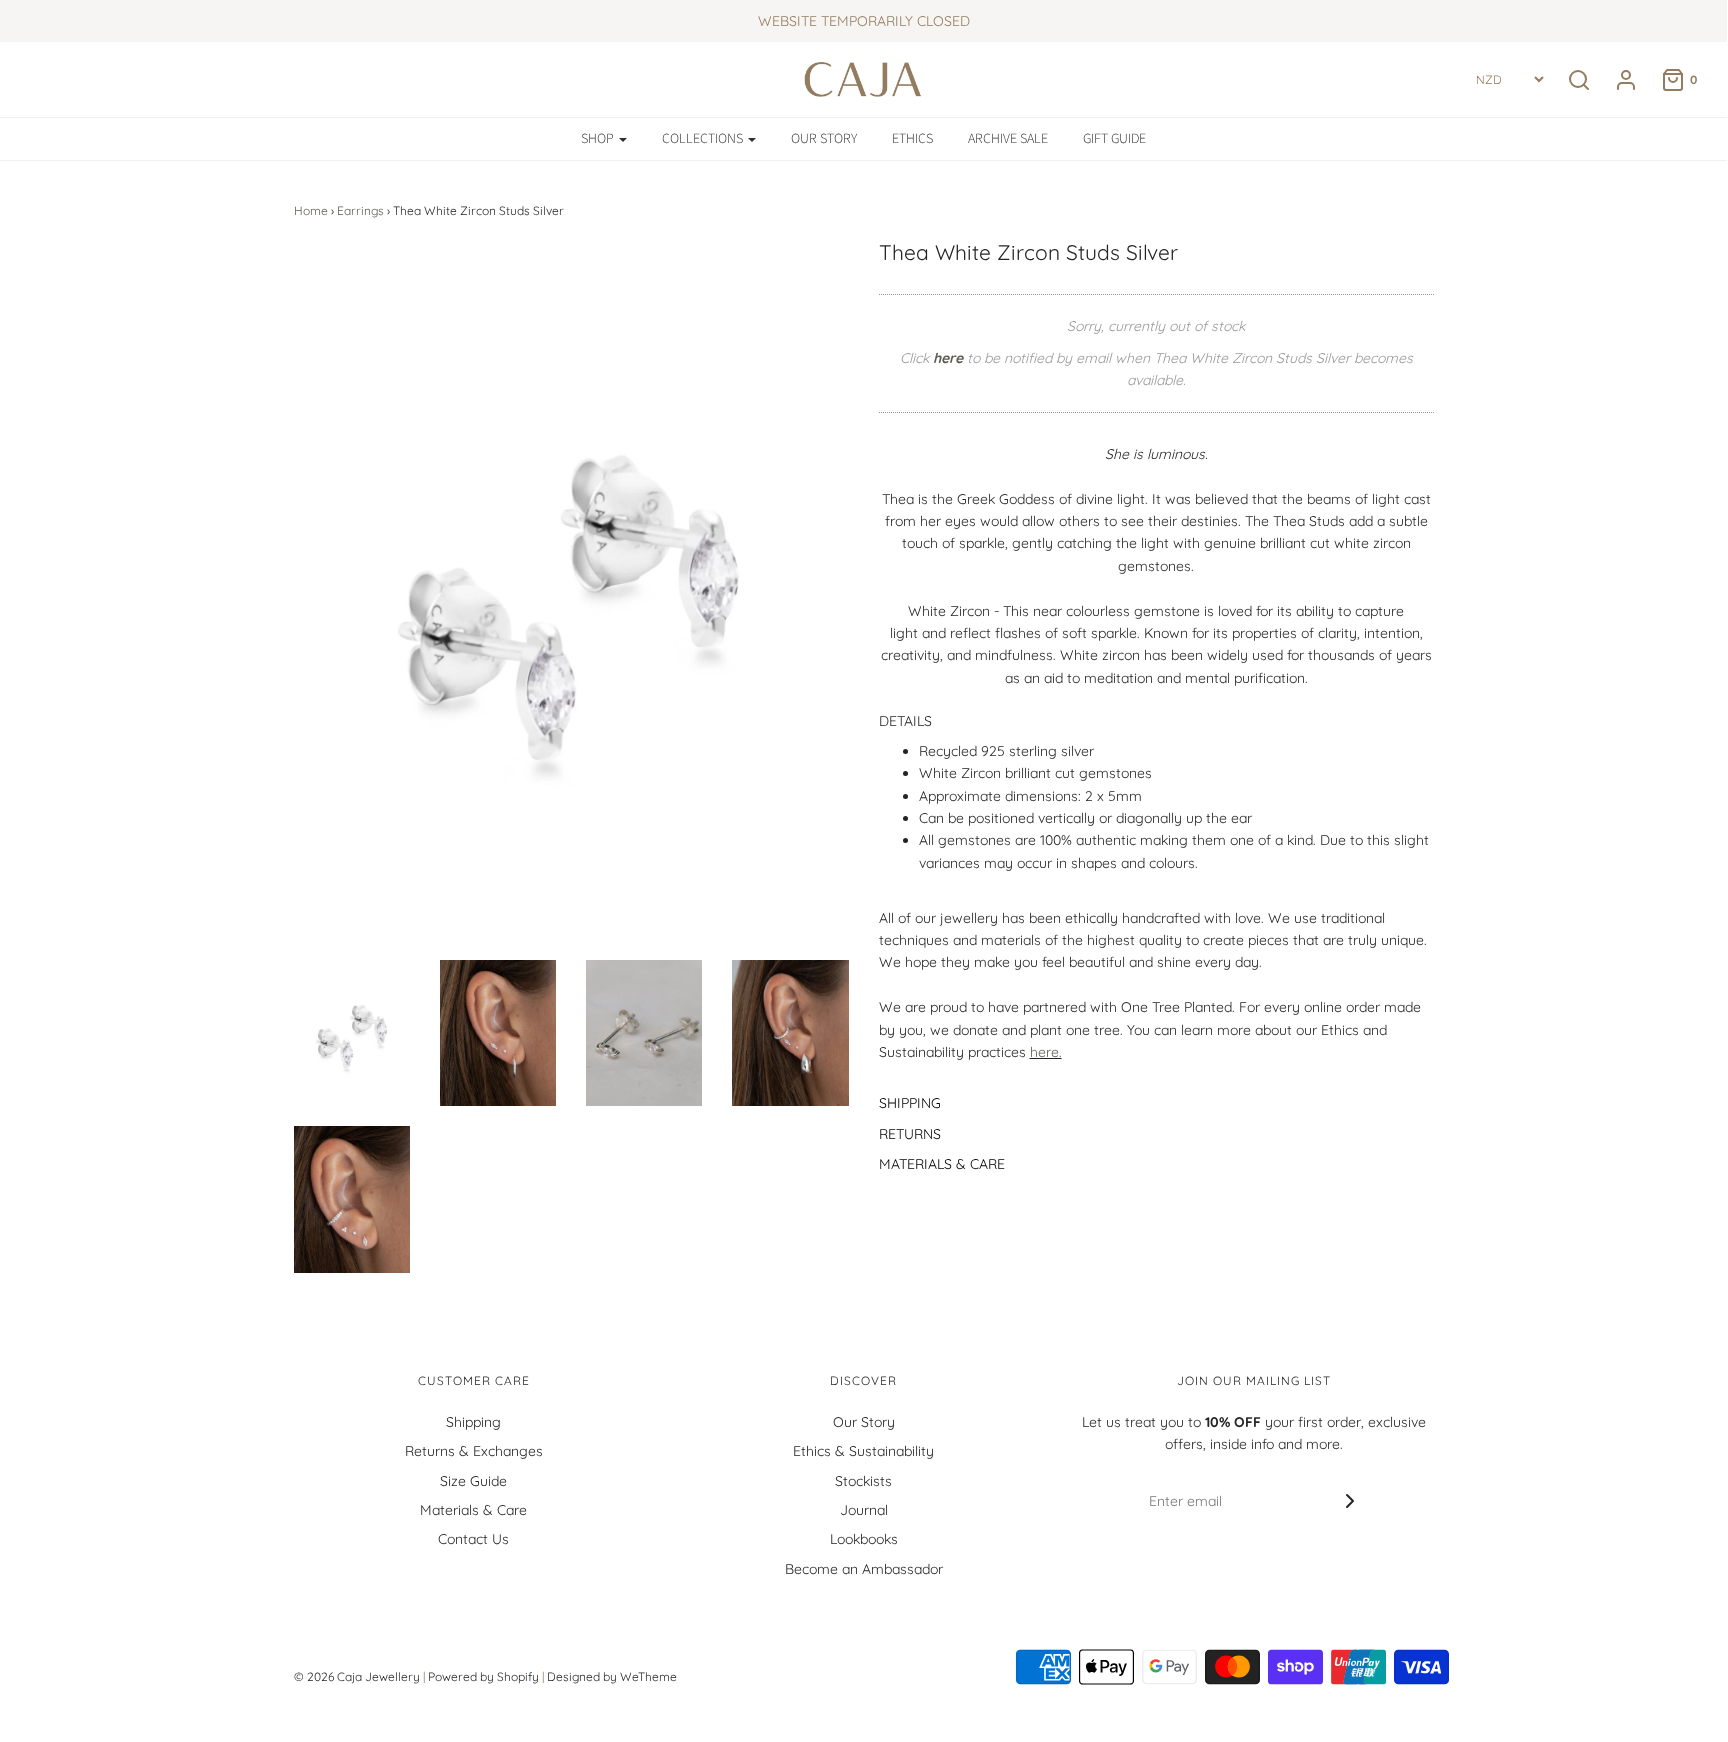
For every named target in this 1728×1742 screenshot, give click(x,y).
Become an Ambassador (864, 1569)
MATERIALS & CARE (942, 1164)
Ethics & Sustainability (863, 1451)
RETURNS (910, 1134)
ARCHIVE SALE (1008, 139)
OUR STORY (824, 139)
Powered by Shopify (483, 1676)
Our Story (864, 1422)
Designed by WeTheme (612, 1676)
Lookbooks (864, 1539)
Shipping (473, 1422)
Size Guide (473, 1481)
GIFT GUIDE (1114, 139)
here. (1046, 1052)
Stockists (863, 1481)
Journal (864, 1510)
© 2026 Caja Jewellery (357, 1676)
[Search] (1579, 80)
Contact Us (473, 1539)
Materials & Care (473, 1510)
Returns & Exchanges (474, 1451)
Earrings (360, 210)
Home (311, 210)
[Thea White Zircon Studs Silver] (352, 1033)
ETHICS (912, 139)
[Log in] (1616, 80)
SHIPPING (910, 1103)
